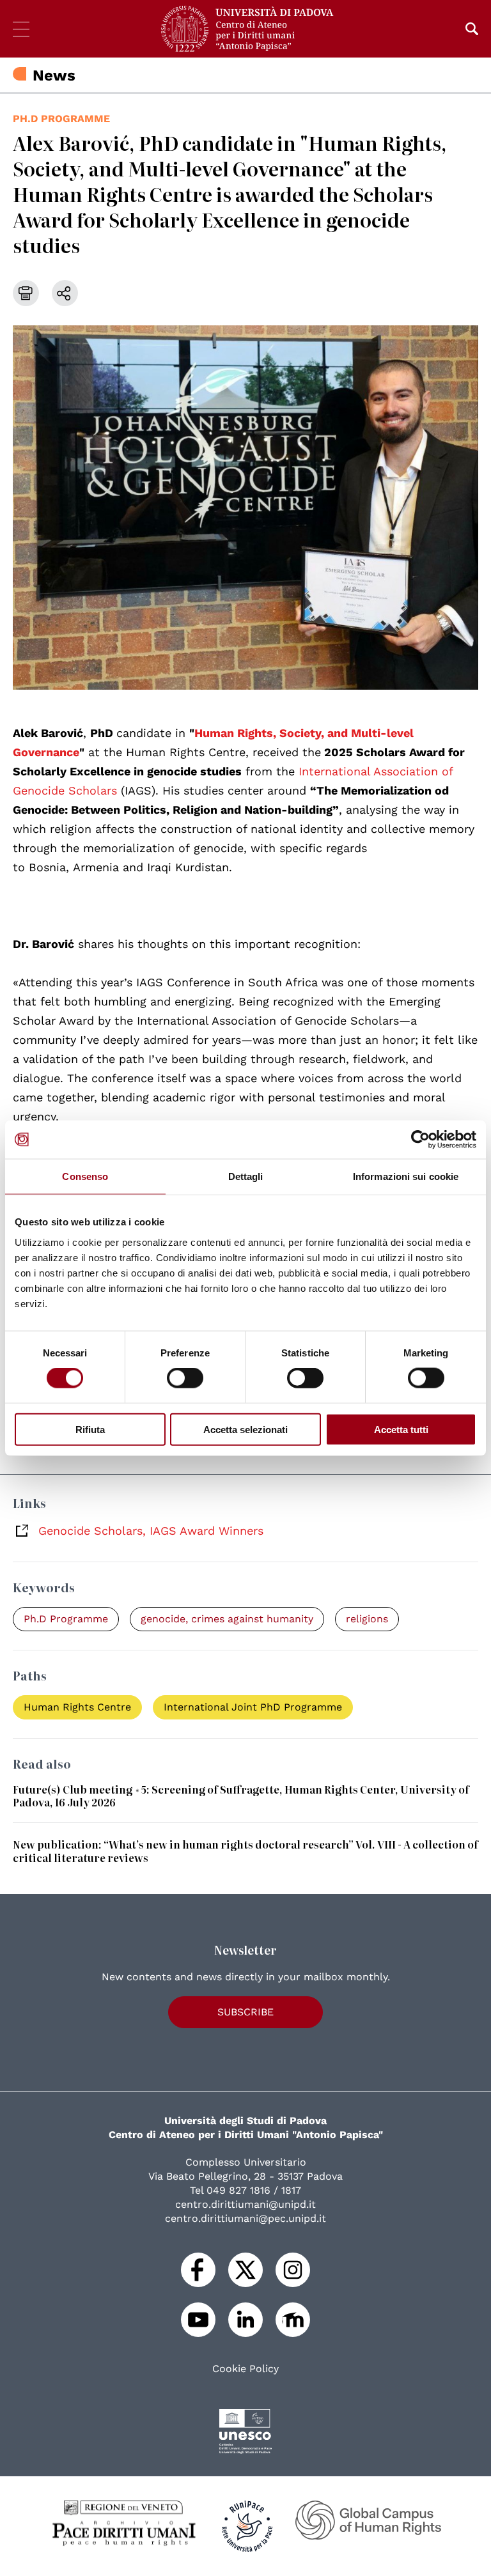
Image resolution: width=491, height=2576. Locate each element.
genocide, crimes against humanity (227, 1619)
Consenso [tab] (85, 1176)
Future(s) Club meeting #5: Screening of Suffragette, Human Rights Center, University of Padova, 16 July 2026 (241, 1796)
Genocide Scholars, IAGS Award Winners (151, 1531)
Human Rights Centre (77, 1707)
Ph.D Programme (61, 119)
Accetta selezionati (245, 1429)
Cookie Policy (245, 2369)
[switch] (185, 1378)
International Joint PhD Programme (253, 1707)
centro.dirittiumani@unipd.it (245, 2204)
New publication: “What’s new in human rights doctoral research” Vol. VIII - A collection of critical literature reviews (245, 1851)
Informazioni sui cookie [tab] (406, 1176)
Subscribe (245, 2012)
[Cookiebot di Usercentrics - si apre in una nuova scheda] (420, 1140)
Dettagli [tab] (246, 1176)
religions (367, 1619)
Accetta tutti (401, 1429)
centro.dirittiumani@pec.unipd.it (245, 2218)
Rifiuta (90, 1429)
